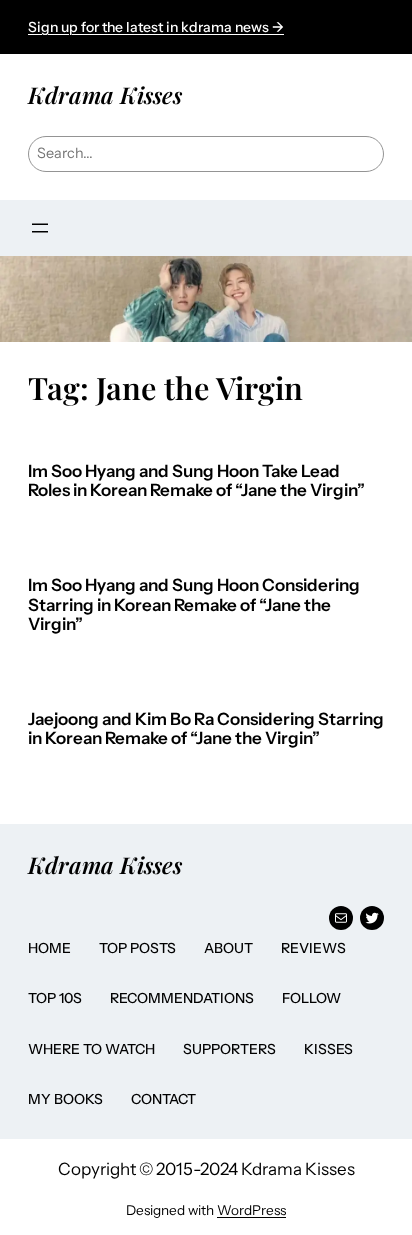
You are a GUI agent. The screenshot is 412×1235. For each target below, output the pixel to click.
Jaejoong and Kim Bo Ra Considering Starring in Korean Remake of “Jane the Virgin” (206, 729)
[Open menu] (40, 228)
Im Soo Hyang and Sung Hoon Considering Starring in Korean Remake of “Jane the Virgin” (194, 605)
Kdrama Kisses (105, 94)
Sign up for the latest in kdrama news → (156, 27)
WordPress (251, 1210)
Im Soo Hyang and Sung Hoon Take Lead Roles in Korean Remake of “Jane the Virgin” (196, 481)
